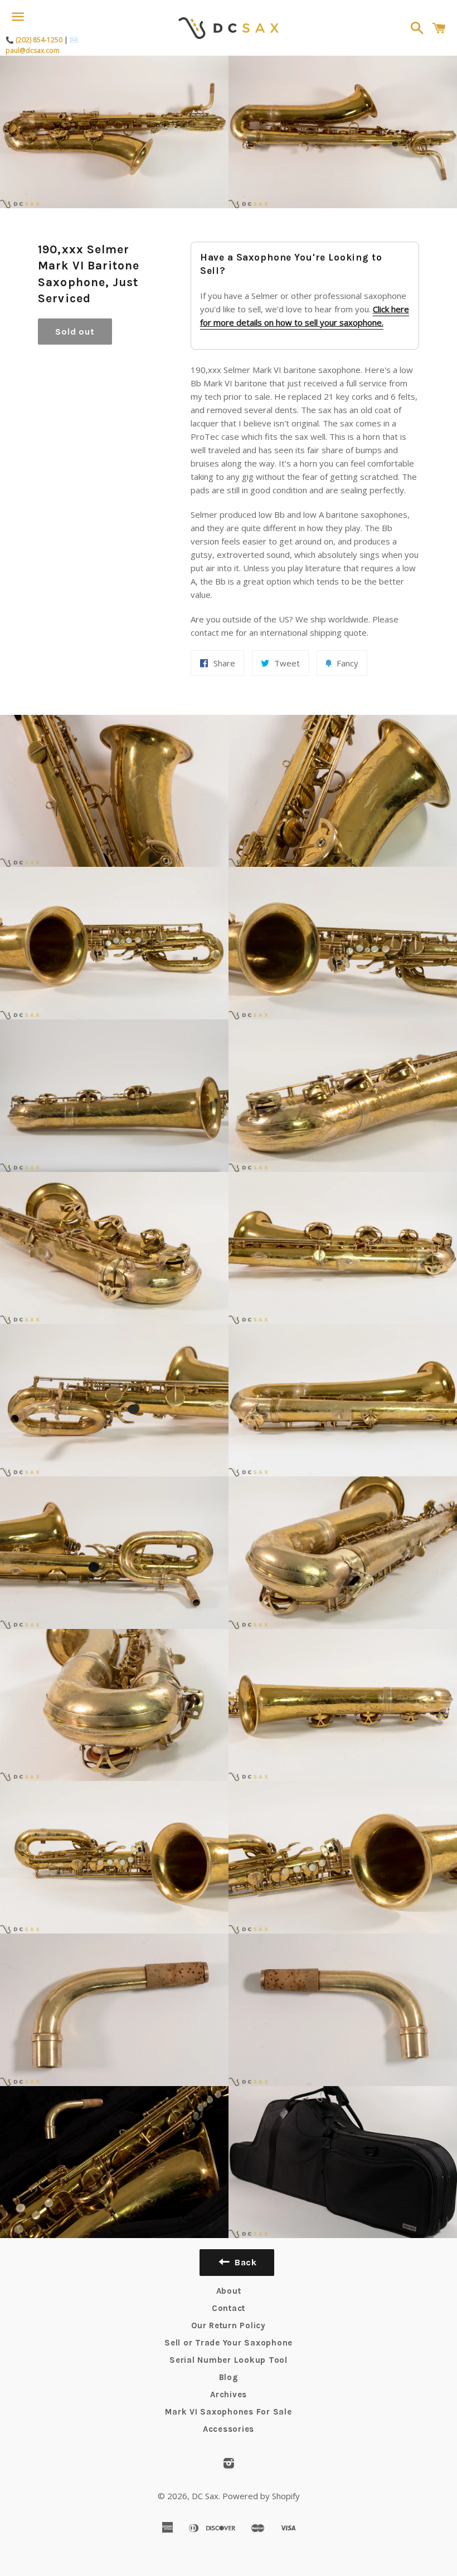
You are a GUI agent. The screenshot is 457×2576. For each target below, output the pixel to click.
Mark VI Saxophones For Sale (228, 2412)
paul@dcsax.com (33, 50)
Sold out (75, 332)
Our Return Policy (229, 2325)
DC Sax (205, 2496)
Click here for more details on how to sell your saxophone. (305, 316)
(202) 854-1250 (39, 40)
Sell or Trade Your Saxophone (229, 2343)
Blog (229, 2377)
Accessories (229, 2429)
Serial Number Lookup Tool (229, 2360)
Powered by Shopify (261, 2496)
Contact (229, 2308)
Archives (229, 2395)
